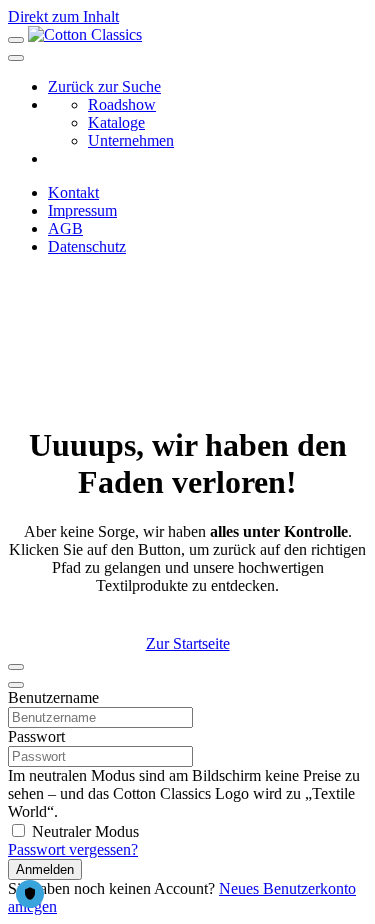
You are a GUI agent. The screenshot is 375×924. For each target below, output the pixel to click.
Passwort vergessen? (73, 849)
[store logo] (85, 34)
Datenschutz (87, 246)
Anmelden (45, 869)
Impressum (82, 210)
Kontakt (73, 192)
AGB (65, 228)
